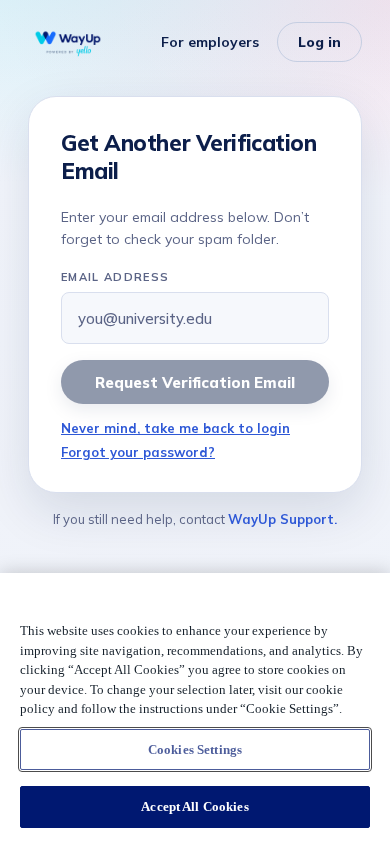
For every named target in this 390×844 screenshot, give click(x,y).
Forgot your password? (138, 452)
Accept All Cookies (194, 806)
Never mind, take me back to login (175, 428)
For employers (210, 42)
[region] (195, 708)
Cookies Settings (195, 749)
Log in (319, 42)
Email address (115, 277)
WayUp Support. (282, 519)
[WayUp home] (68, 42)
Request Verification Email (194, 382)
